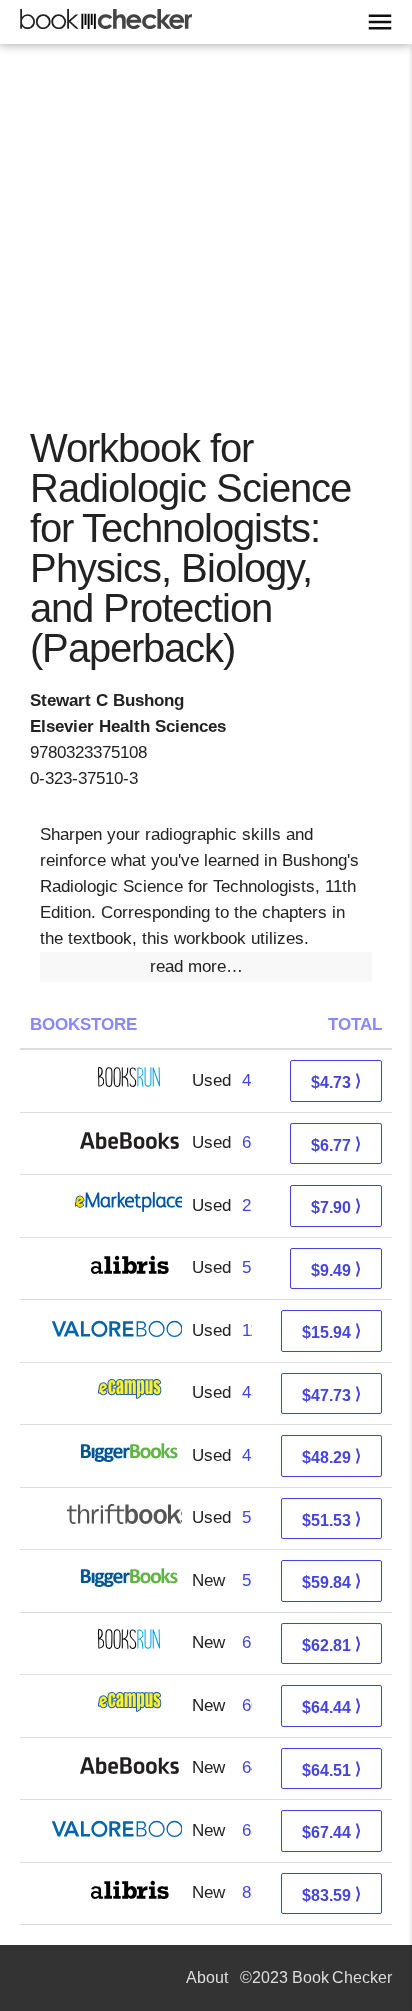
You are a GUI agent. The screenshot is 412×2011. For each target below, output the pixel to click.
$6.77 (336, 1144)
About (207, 1977)
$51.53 (331, 1519)
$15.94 (331, 1331)
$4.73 (336, 1081)
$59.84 (331, 1581)
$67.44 (331, 1831)
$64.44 (331, 1706)
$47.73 (331, 1394)
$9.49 (336, 1269)
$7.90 (336, 1206)
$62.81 (331, 1644)
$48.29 (331, 1456)
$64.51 (331, 1769)
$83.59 (331, 1894)
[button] (206, 967)
